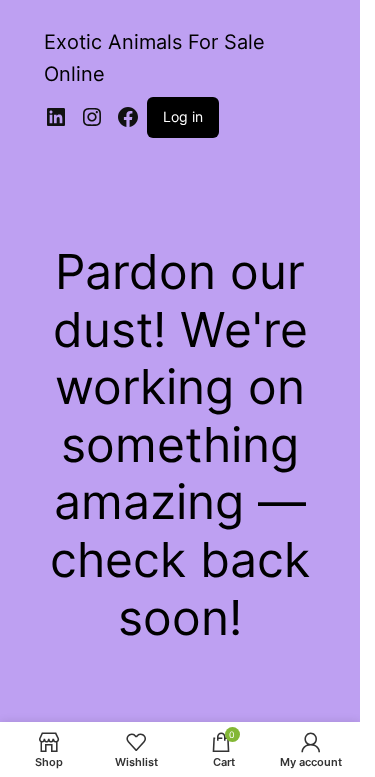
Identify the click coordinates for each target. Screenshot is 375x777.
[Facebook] (128, 117)
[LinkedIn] (56, 117)
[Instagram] (92, 117)
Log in (183, 116)
